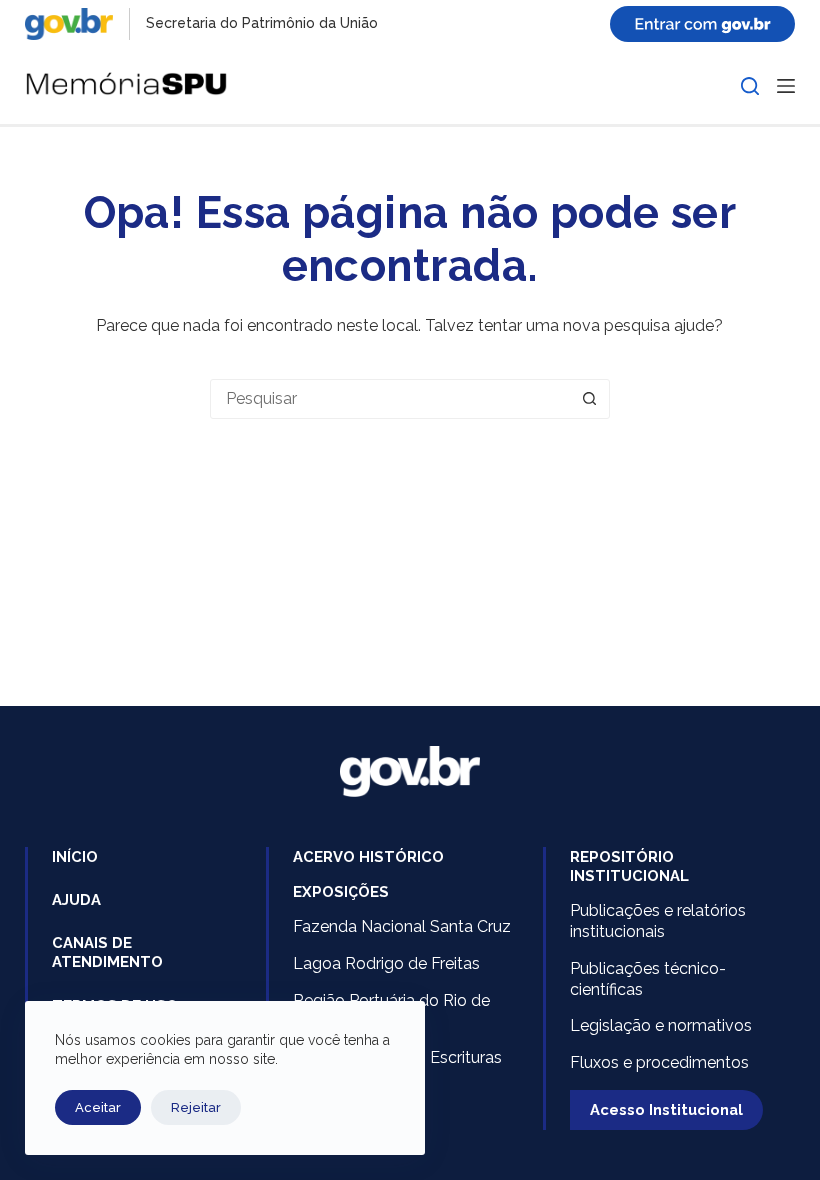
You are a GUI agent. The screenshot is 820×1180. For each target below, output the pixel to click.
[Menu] (786, 86)
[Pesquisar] (750, 86)
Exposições (341, 891)
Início (75, 856)
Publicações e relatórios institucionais (658, 921)
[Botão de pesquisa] (590, 399)
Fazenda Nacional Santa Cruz (402, 926)
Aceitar (98, 1107)
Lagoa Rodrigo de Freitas (386, 963)
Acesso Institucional (666, 1109)
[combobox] (391, 399)
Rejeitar (196, 1107)
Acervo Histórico (368, 856)
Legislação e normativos (661, 1025)
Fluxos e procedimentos (659, 1062)
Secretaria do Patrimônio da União (262, 23)
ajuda (76, 899)
